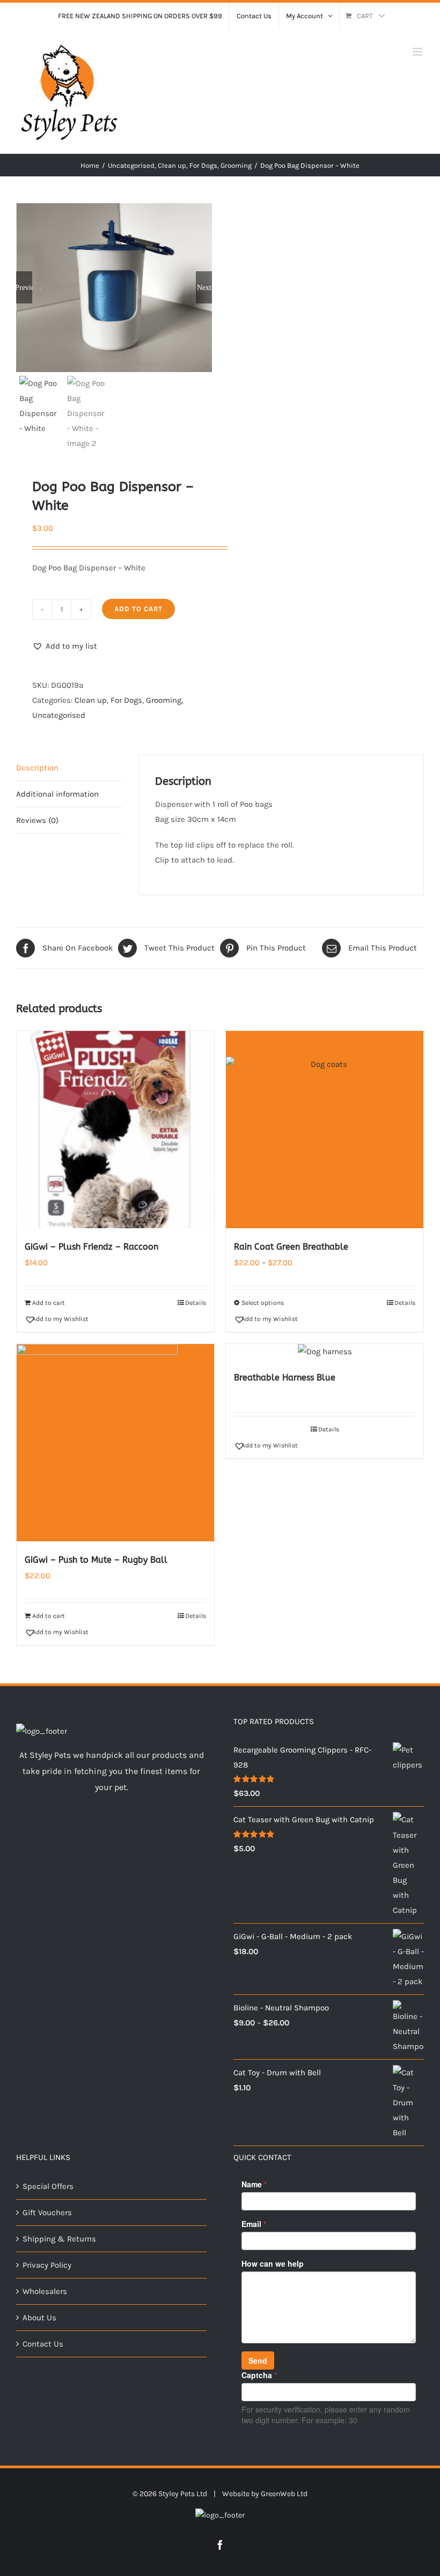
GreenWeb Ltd (284, 2494)
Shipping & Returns (59, 2239)
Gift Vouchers (47, 2213)
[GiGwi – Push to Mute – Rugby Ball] (115, 1443)
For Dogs (126, 700)
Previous (24, 287)
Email (254, 2224)
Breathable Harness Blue (285, 1378)
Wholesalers (45, 2291)
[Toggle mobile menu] (418, 52)
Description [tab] (37, 768)
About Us (39, 2318)
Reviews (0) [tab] (37, 820)
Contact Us (43, 2344)
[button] (65, 646)
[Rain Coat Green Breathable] (325, 1130)
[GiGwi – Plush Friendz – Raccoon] (115, 1130)
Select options (263, 1303)
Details (196, 1303)
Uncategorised (59, 715)
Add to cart (138, 609)
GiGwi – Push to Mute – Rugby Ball (96, 1560)
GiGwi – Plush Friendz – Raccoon (91, 1247)
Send (258, 2360)
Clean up (91, 700)
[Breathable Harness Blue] (325, 1352)
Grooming (164, 700)
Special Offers (48, 2186)
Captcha (259, 2375)
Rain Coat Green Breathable (291, 1247)
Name (254, 2184)
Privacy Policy (47, 2265)
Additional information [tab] (57, 794)
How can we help (273, 2263)
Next (204, 287)
